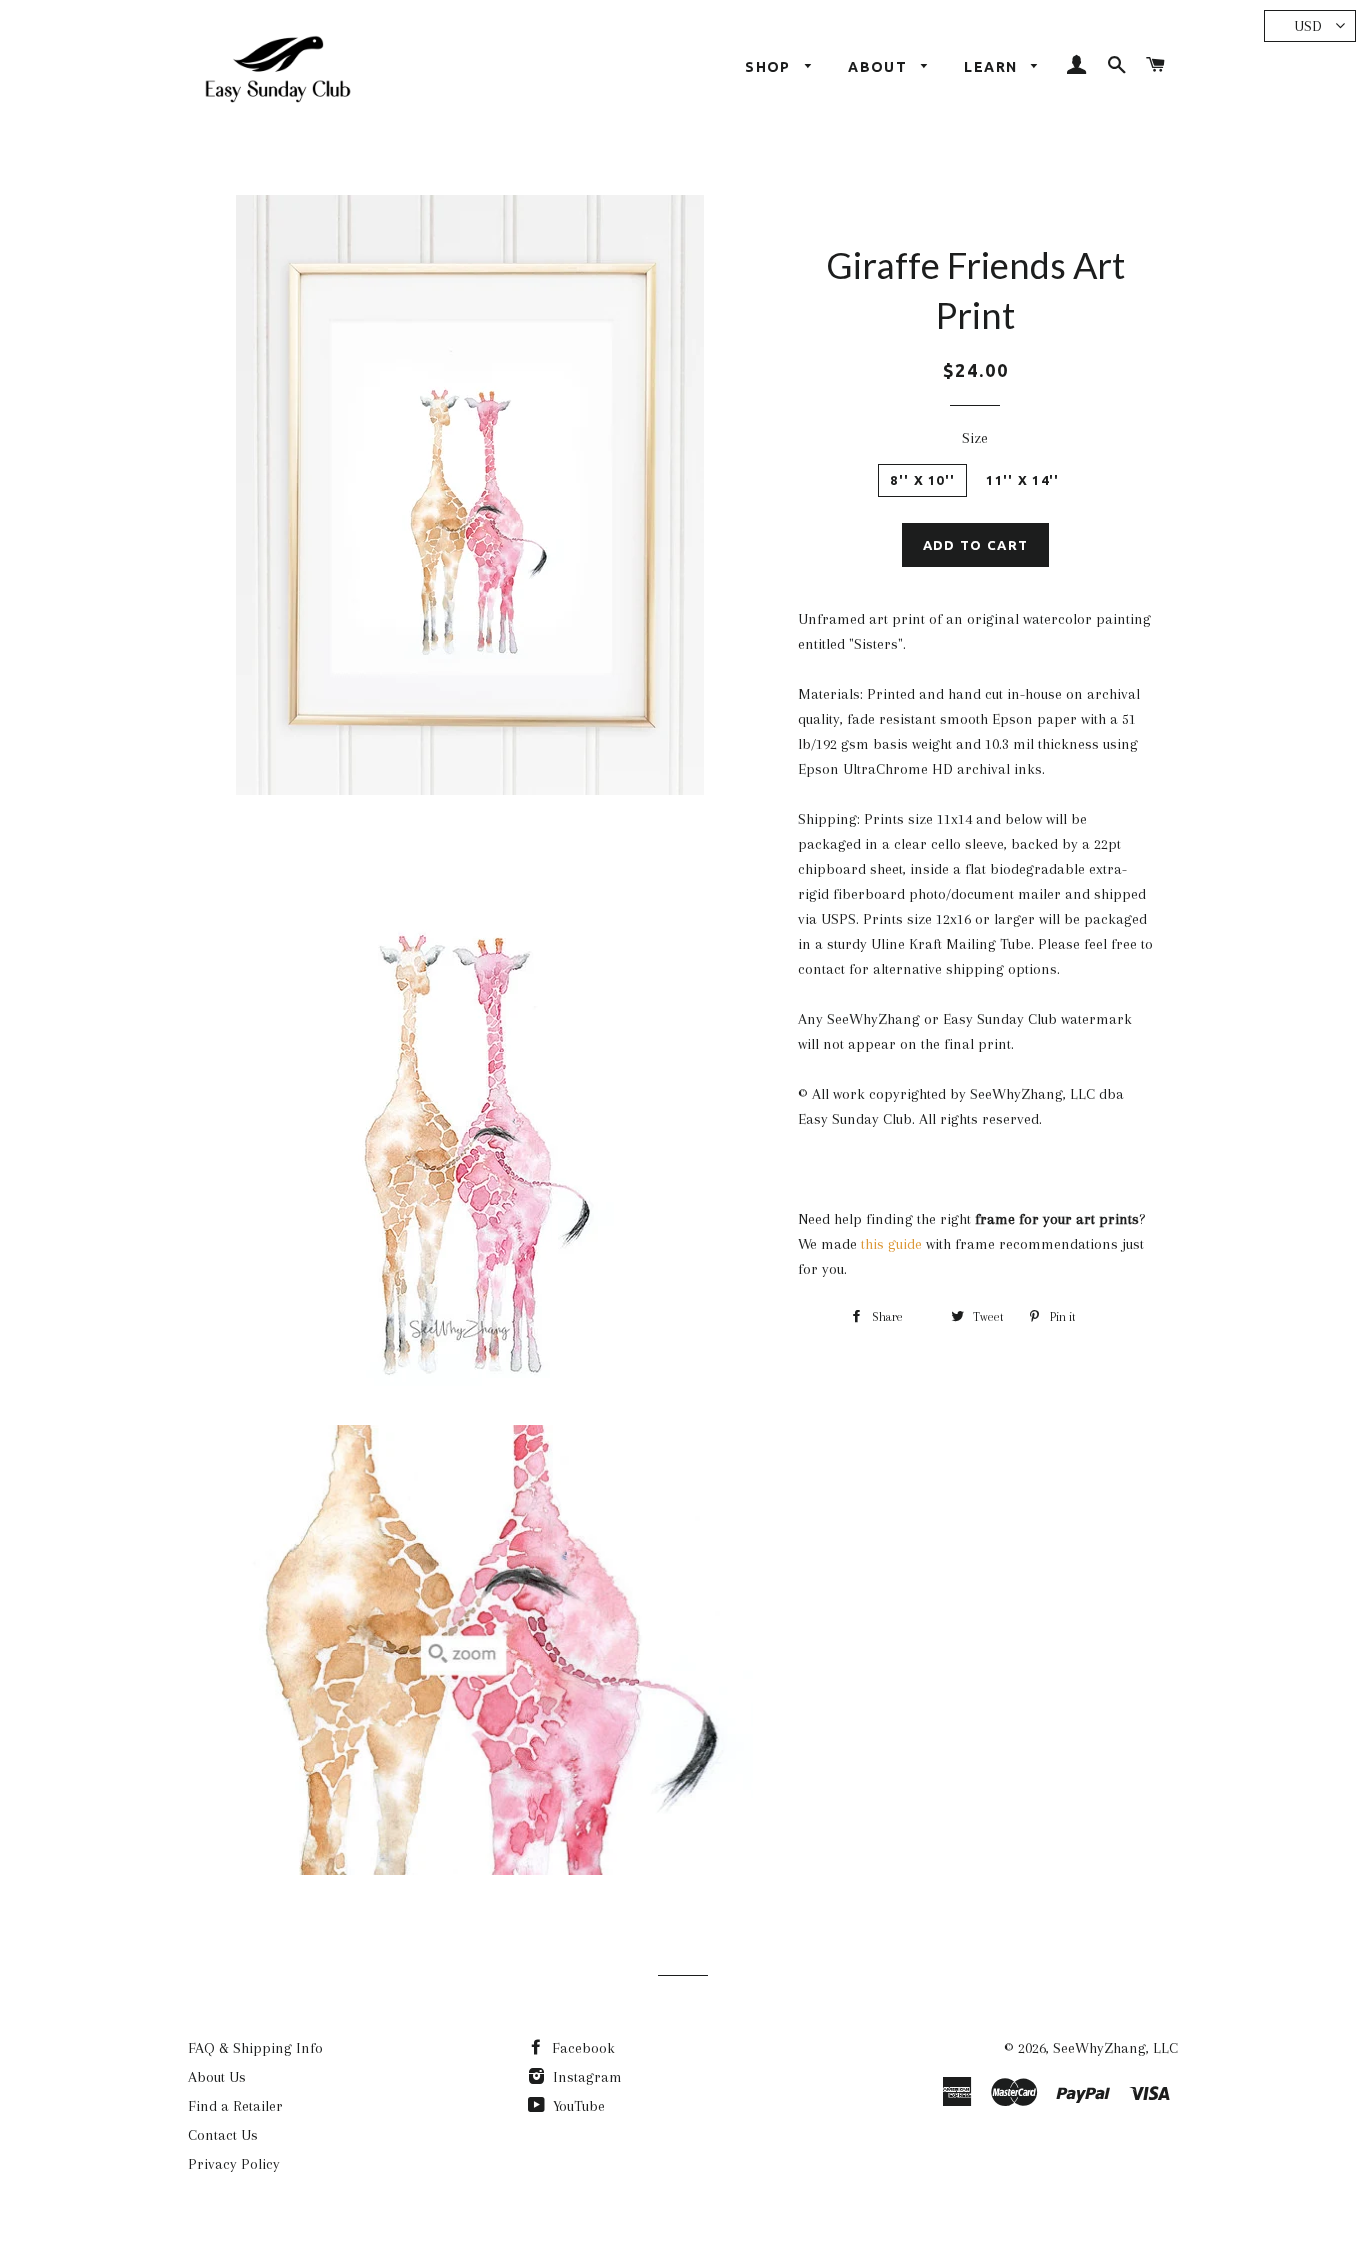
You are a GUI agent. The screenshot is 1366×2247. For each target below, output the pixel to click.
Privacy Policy (234, 2164)
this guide (891, 1244)
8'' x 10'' (922, 480)
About (879, 67)
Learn (992, 67)
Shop (770, 67)
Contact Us (223, 2135)
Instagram (585, 2077)
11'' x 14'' (1022, 480)
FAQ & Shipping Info (255, 2048)
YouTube (577, 2106)
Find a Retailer (235, 2106)
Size (975, 438)
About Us (217, 2077)
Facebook (581, 2048)
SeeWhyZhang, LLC (1115, 2048)
